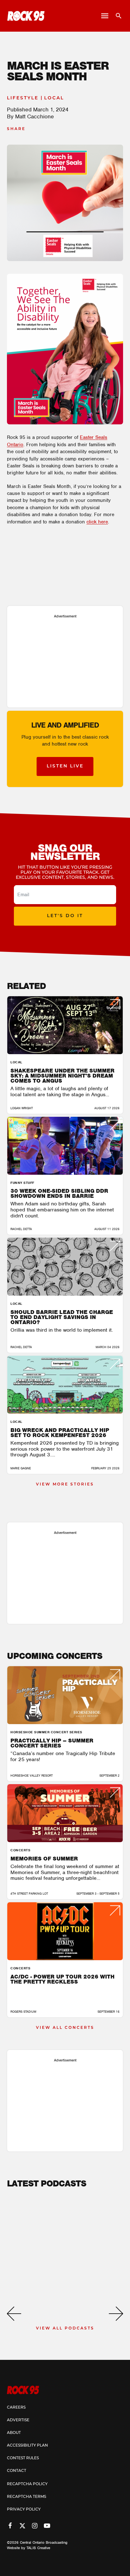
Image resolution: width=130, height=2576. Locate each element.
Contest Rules (23, 2458)
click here (97, 522)
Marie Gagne (21, 1468)
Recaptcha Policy (27, 2484)
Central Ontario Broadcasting (44, 2542)
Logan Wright (22, 1108)
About (14, 2433)
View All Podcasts (65, 2329)
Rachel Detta (21, 1229)
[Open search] (116, 16)
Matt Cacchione (35, 116)
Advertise (18, 2420)
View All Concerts (65, 2028)
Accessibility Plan (27, 2446)
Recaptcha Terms (27, 2497)
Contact (17, 2471)
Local (54, 98)
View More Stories (65, 1485)
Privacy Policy (24, 2510)
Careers (16, 2408)
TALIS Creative (38, 2548)
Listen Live (65, 766)
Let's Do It (65, 916)
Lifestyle (23, 98)
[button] (14, 2314)
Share (16, 129)
